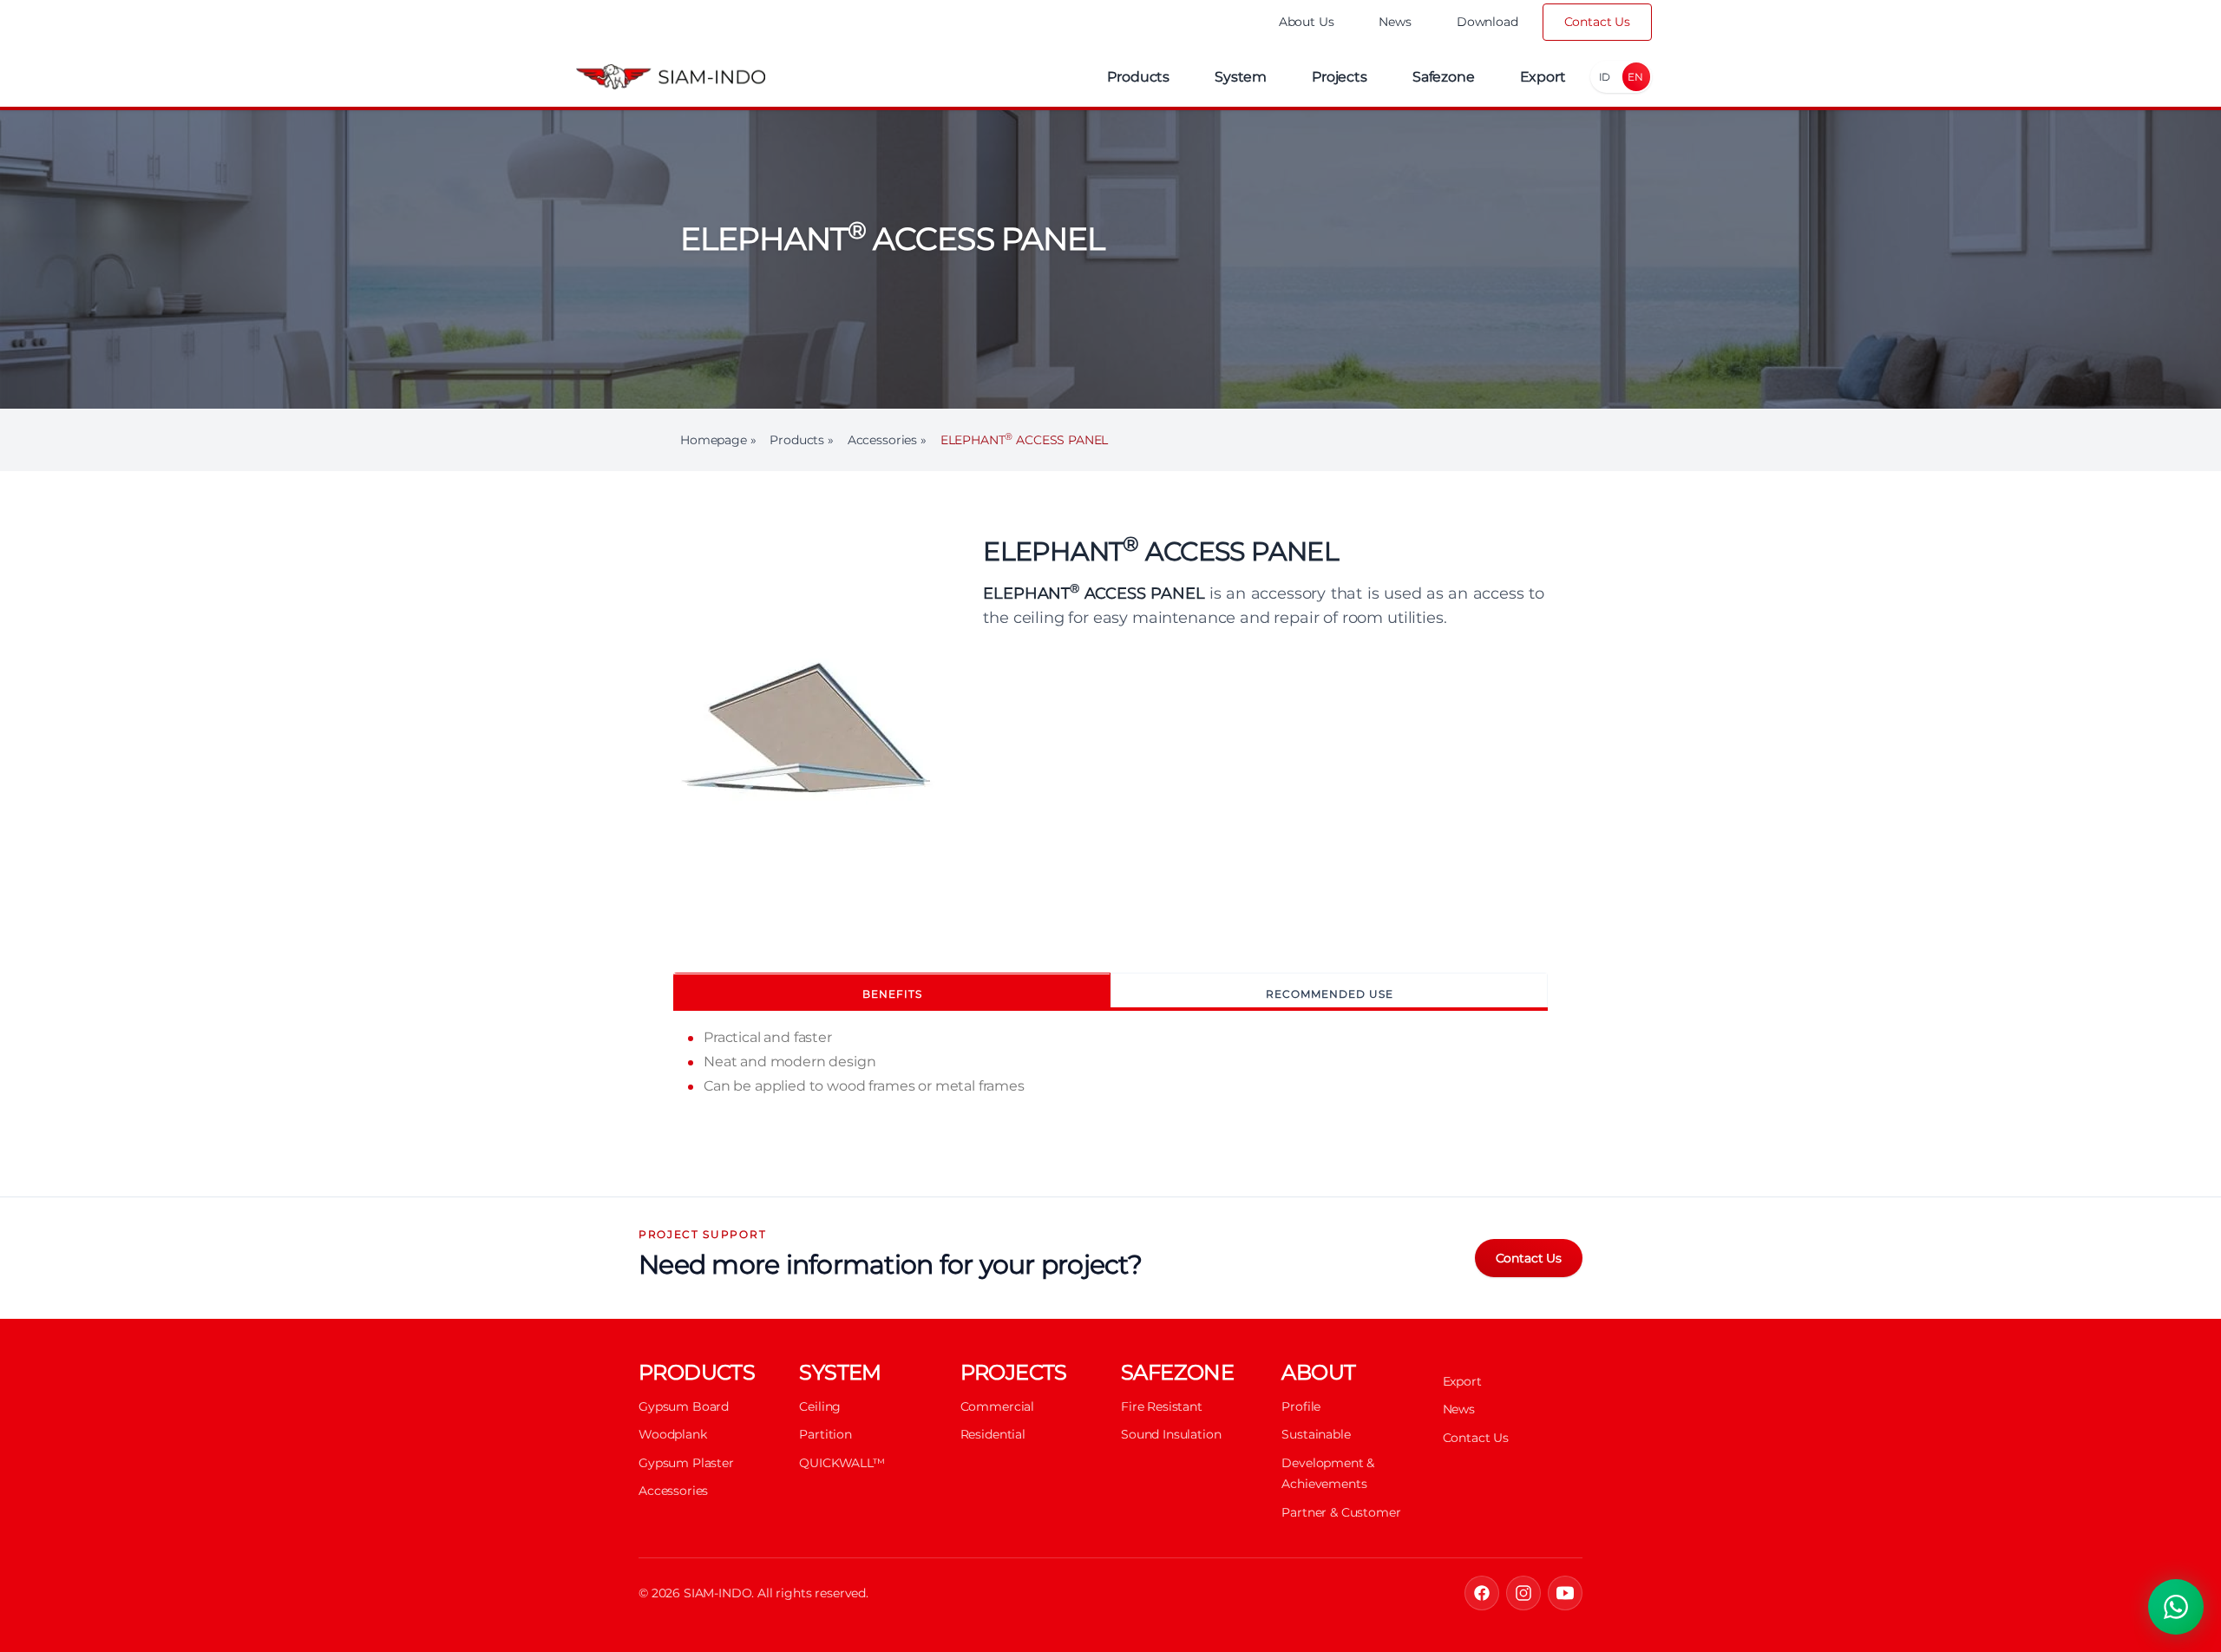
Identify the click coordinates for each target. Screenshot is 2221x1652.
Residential (993, 1434)
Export (1543, 77)
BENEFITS (892, 994)
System (1241, 77)
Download (1487, 22)
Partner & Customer (1341, 1512)
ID (1605, 77)
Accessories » (887, 440)
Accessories (673, 1491)
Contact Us (1597, 22)
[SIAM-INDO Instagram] (1523, 1593)
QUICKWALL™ (842, 1463)
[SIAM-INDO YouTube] (1565, 1593)
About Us (1307, 22)
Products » (801, 440)
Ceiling (820, 1406)
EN (1635, 77)
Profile (1301, 1406)
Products (1138, 77)
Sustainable (1316, 1434)
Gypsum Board (684, 1406)
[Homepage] (671, 77)
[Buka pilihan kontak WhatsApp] (2176, 1607)
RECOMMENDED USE (1330, 994)
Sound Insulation (1171, 1434)
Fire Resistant (1162, 1406)
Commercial (997, 1406)
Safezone (1444, 77)
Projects (1340, 77)
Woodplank (673, 1434)
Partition (826, 1434)
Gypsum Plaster (686, 1463)
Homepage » (718, 440)
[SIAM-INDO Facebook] (1482, 1593)
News (1395, 22)
